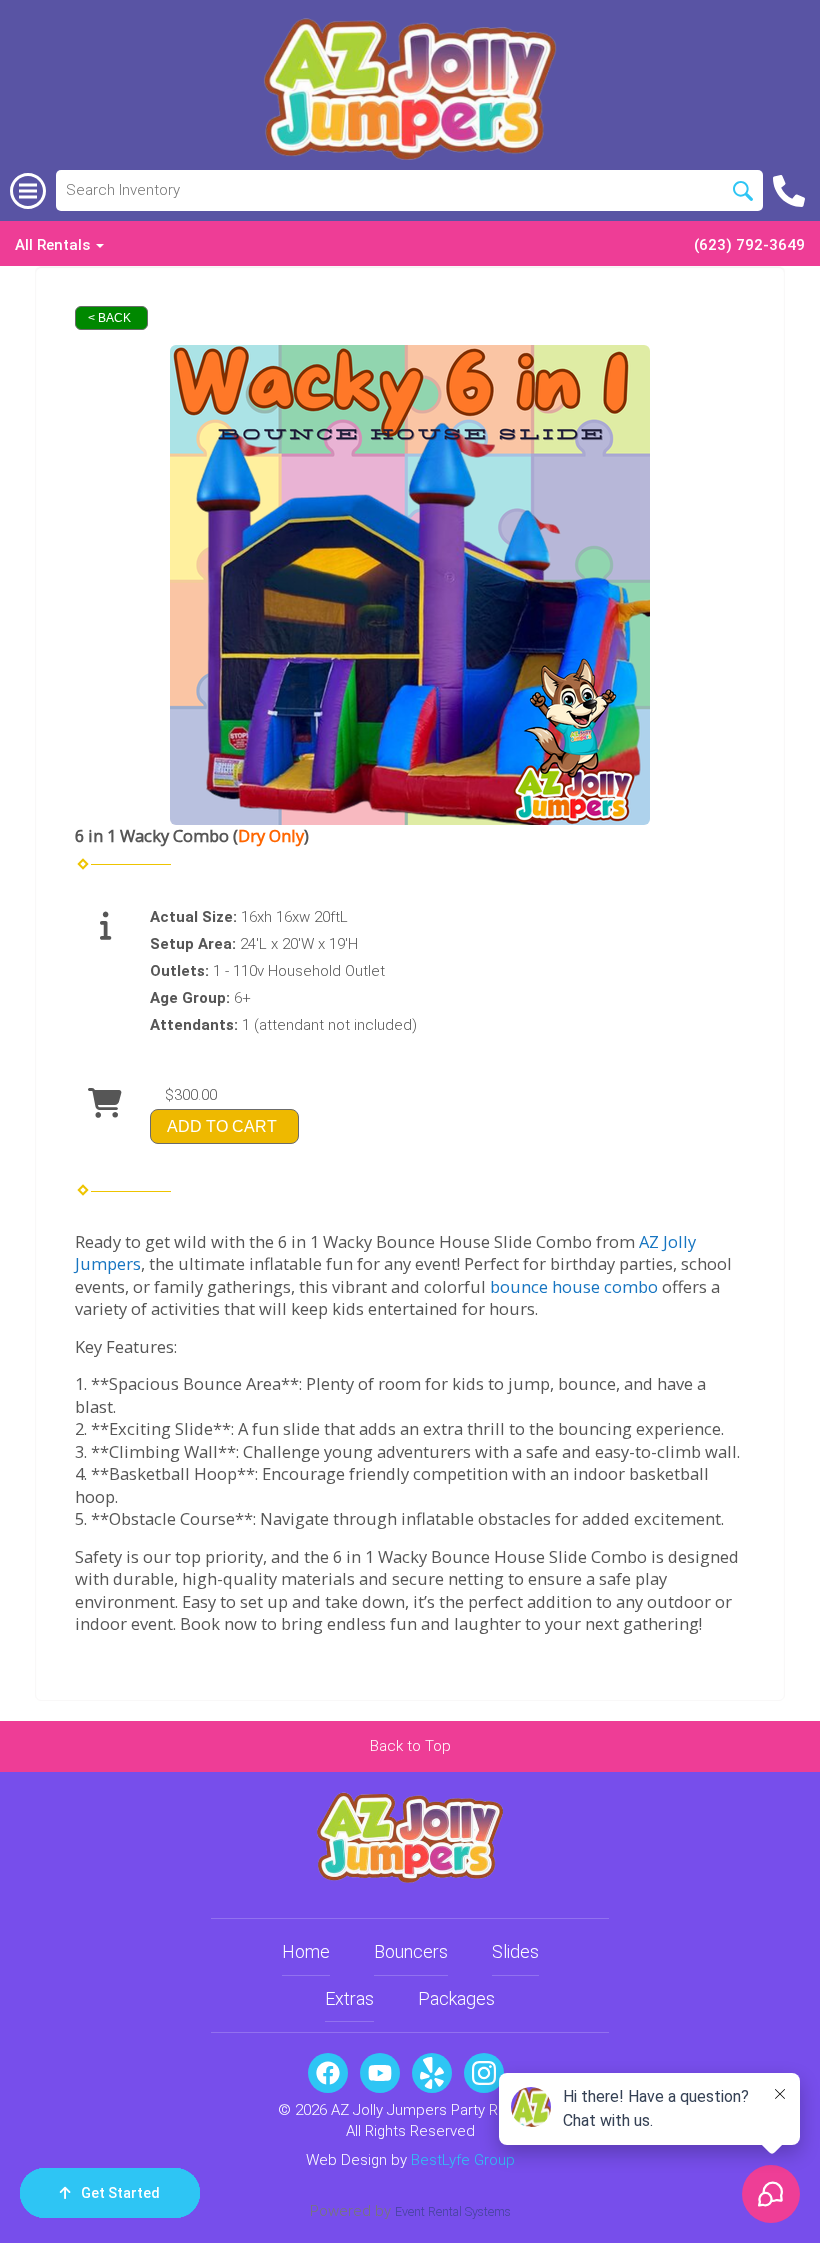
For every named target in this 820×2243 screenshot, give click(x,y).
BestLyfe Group (463, 2160)
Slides (515, 1951)
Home (306, 1951)
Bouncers (411, 1951)
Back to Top (410, 1746)
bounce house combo (574, 1286)
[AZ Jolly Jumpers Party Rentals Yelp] (432, 2073)
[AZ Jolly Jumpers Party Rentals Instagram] (484, 2073)
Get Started (120, 2193)
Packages (456, 1998)
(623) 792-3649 (749, 245)
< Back (109, 318)
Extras (349, 1998)
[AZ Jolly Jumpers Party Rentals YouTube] (380, 2073)
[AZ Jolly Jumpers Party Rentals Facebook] (328, 2073)
